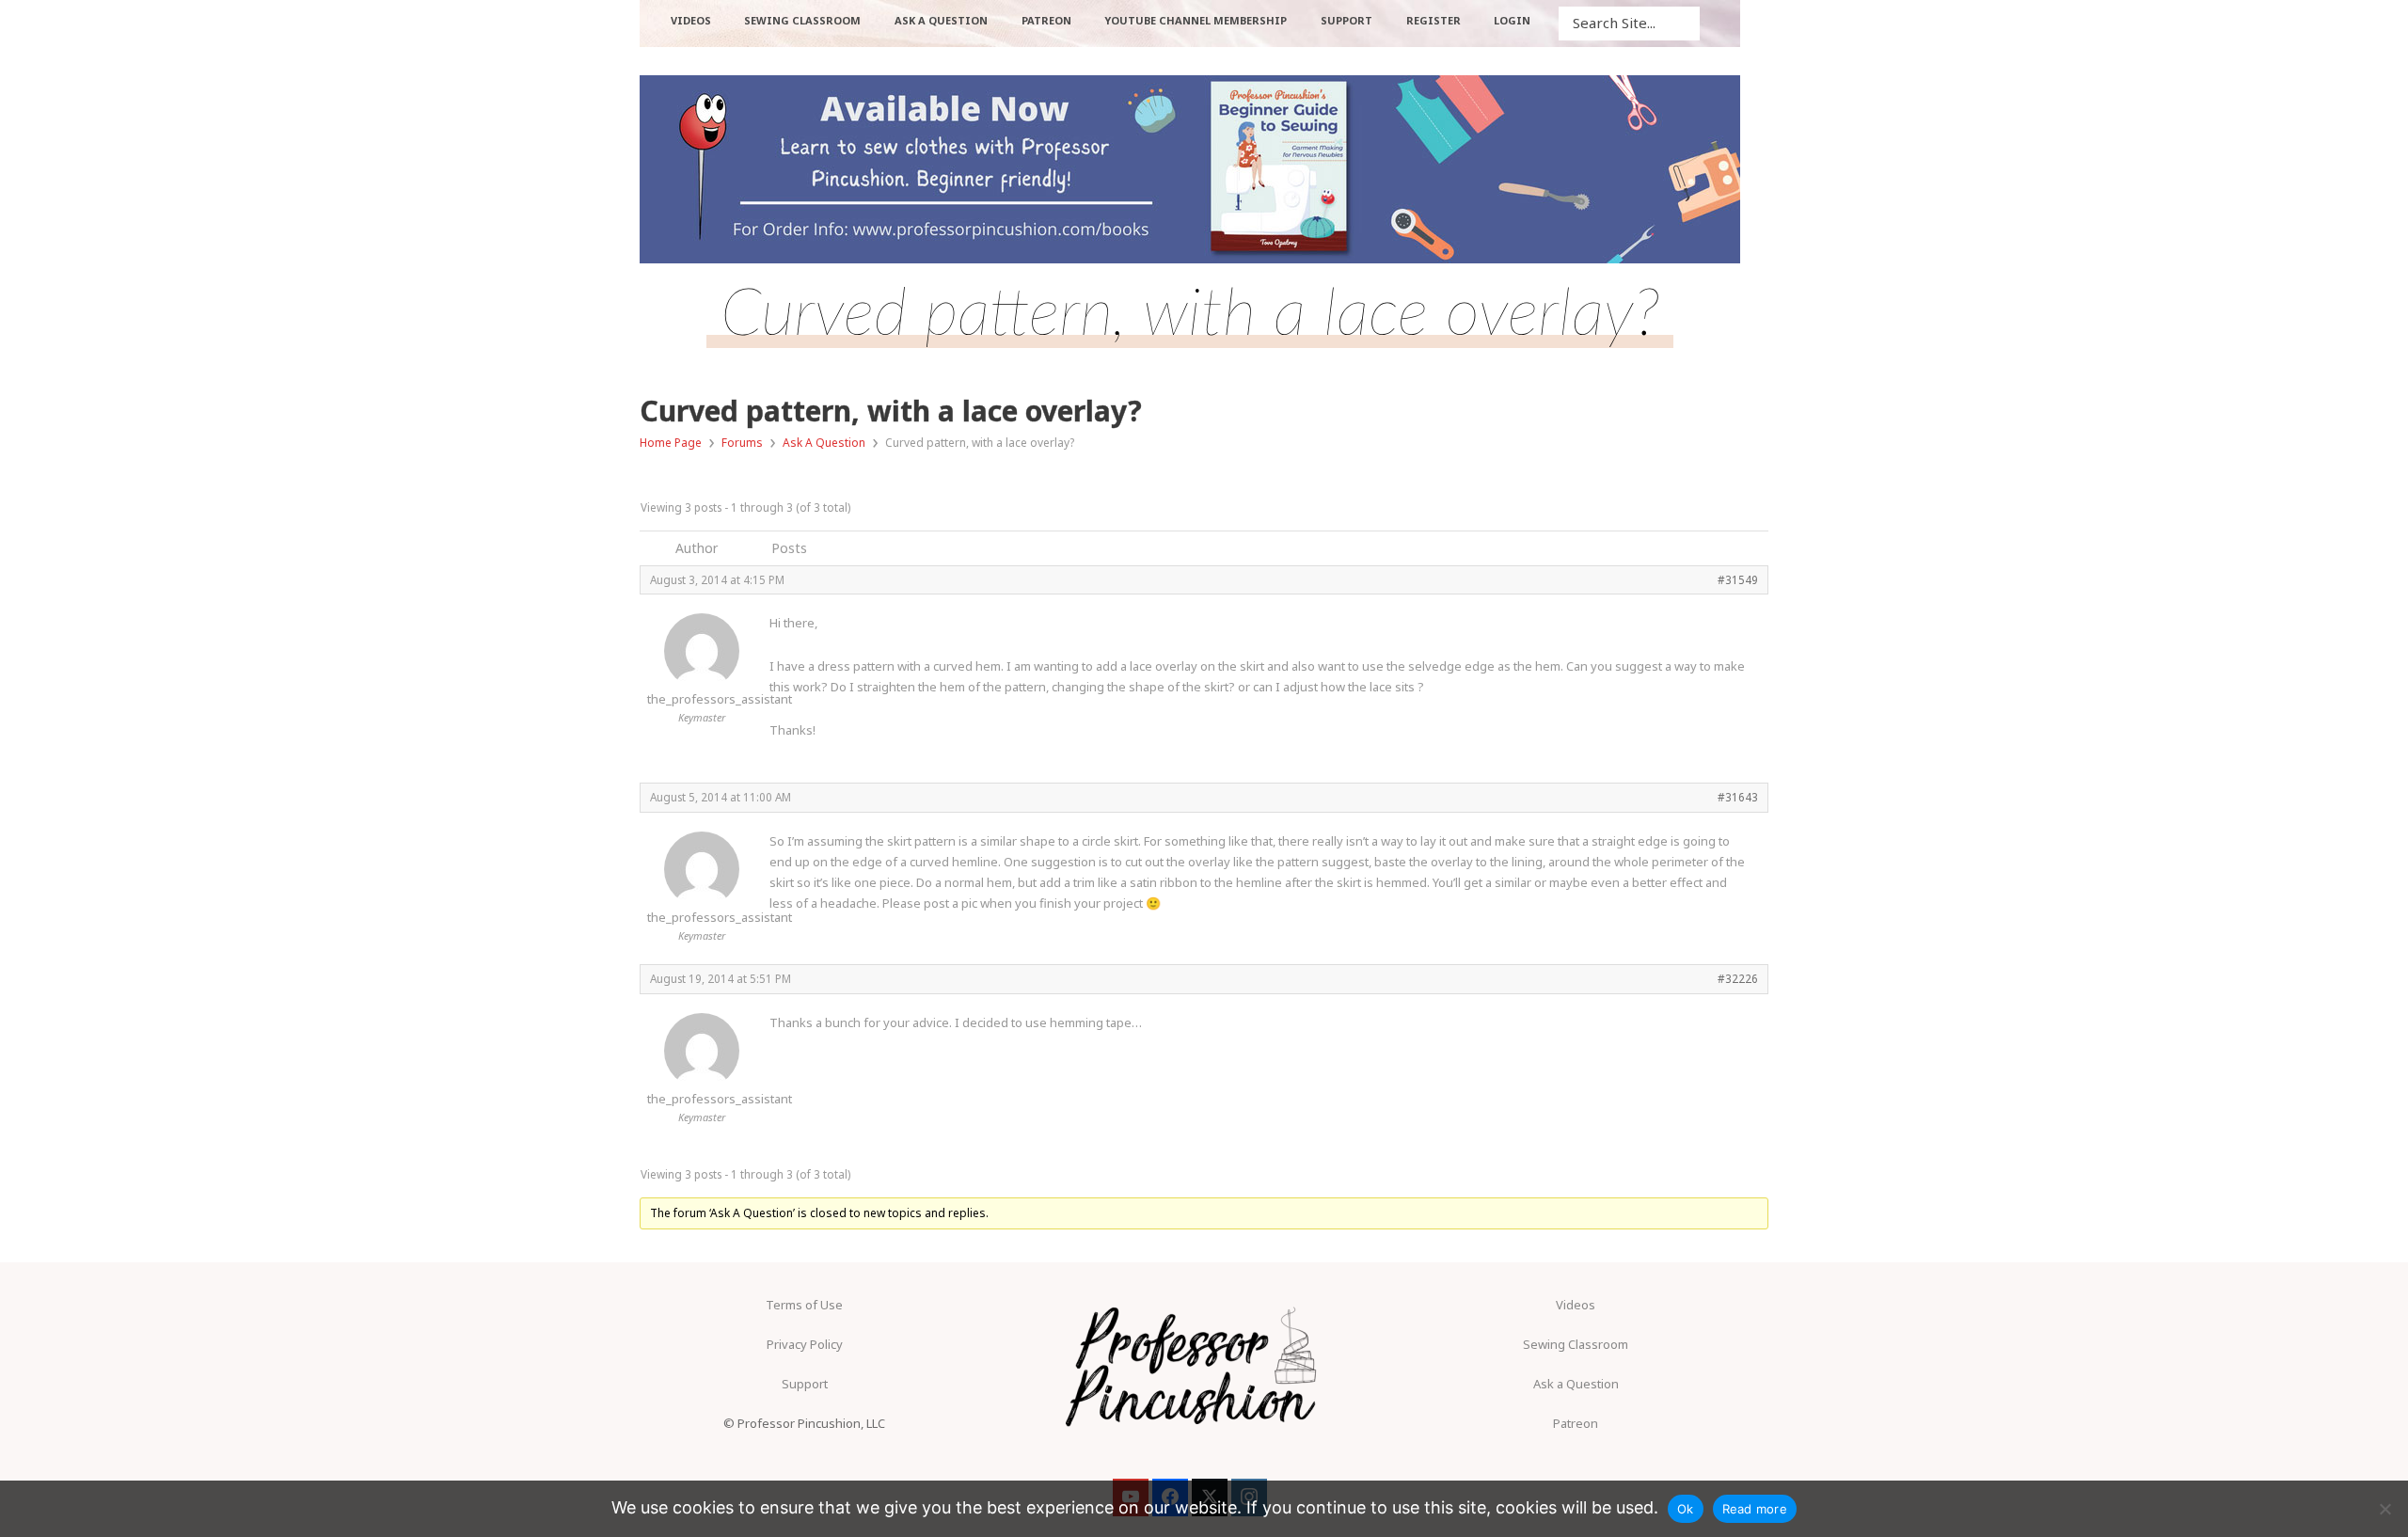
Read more (1755, 1509)
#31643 (1738, 797)
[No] (2384, 1509)
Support (805, 1384)
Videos (1576, 1305)
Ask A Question (824, 443)
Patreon (1576, 1423)
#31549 (1738, 579)
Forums (742, 443)
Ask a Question (1576, 1384)
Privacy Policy (805, 1344)
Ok (1686, 1509)
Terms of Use (804, 1305)
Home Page (671, 443)
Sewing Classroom (1576, 1344)
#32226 (1738, 978)
